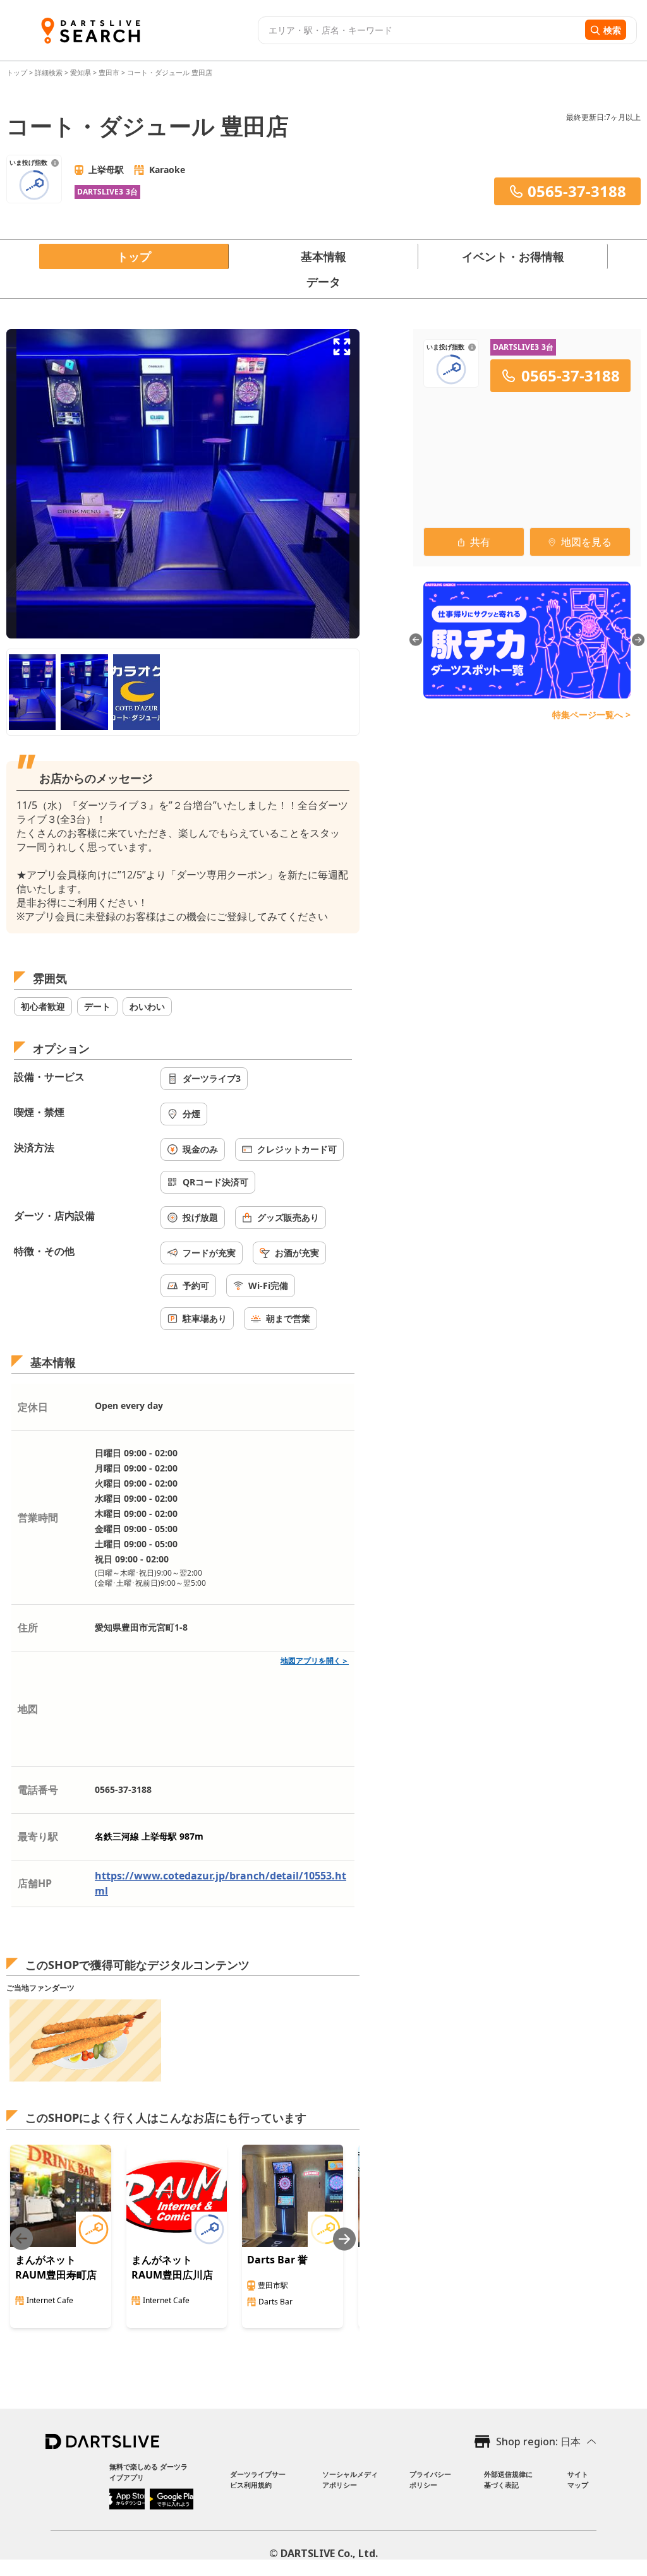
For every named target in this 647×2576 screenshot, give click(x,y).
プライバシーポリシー (430, 2479)
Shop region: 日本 (538, 2441)
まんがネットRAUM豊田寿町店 (56, 2267)
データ (323, 282)
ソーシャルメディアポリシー (350, 2479)
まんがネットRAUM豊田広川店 (172, 2267)
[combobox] (420, 30)
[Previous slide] (21, 2239)
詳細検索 (50, 72)
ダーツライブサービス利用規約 (258, 2479)
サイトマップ (578, 2479)
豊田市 (109, 72)
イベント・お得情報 (513, 256)
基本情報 (323, 256)
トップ (18, 72)
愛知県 (81, 72)
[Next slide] (344, 2239)
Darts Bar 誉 (277, 2260)
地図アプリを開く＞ (315, 1661)
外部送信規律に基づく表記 (508, 2479)
